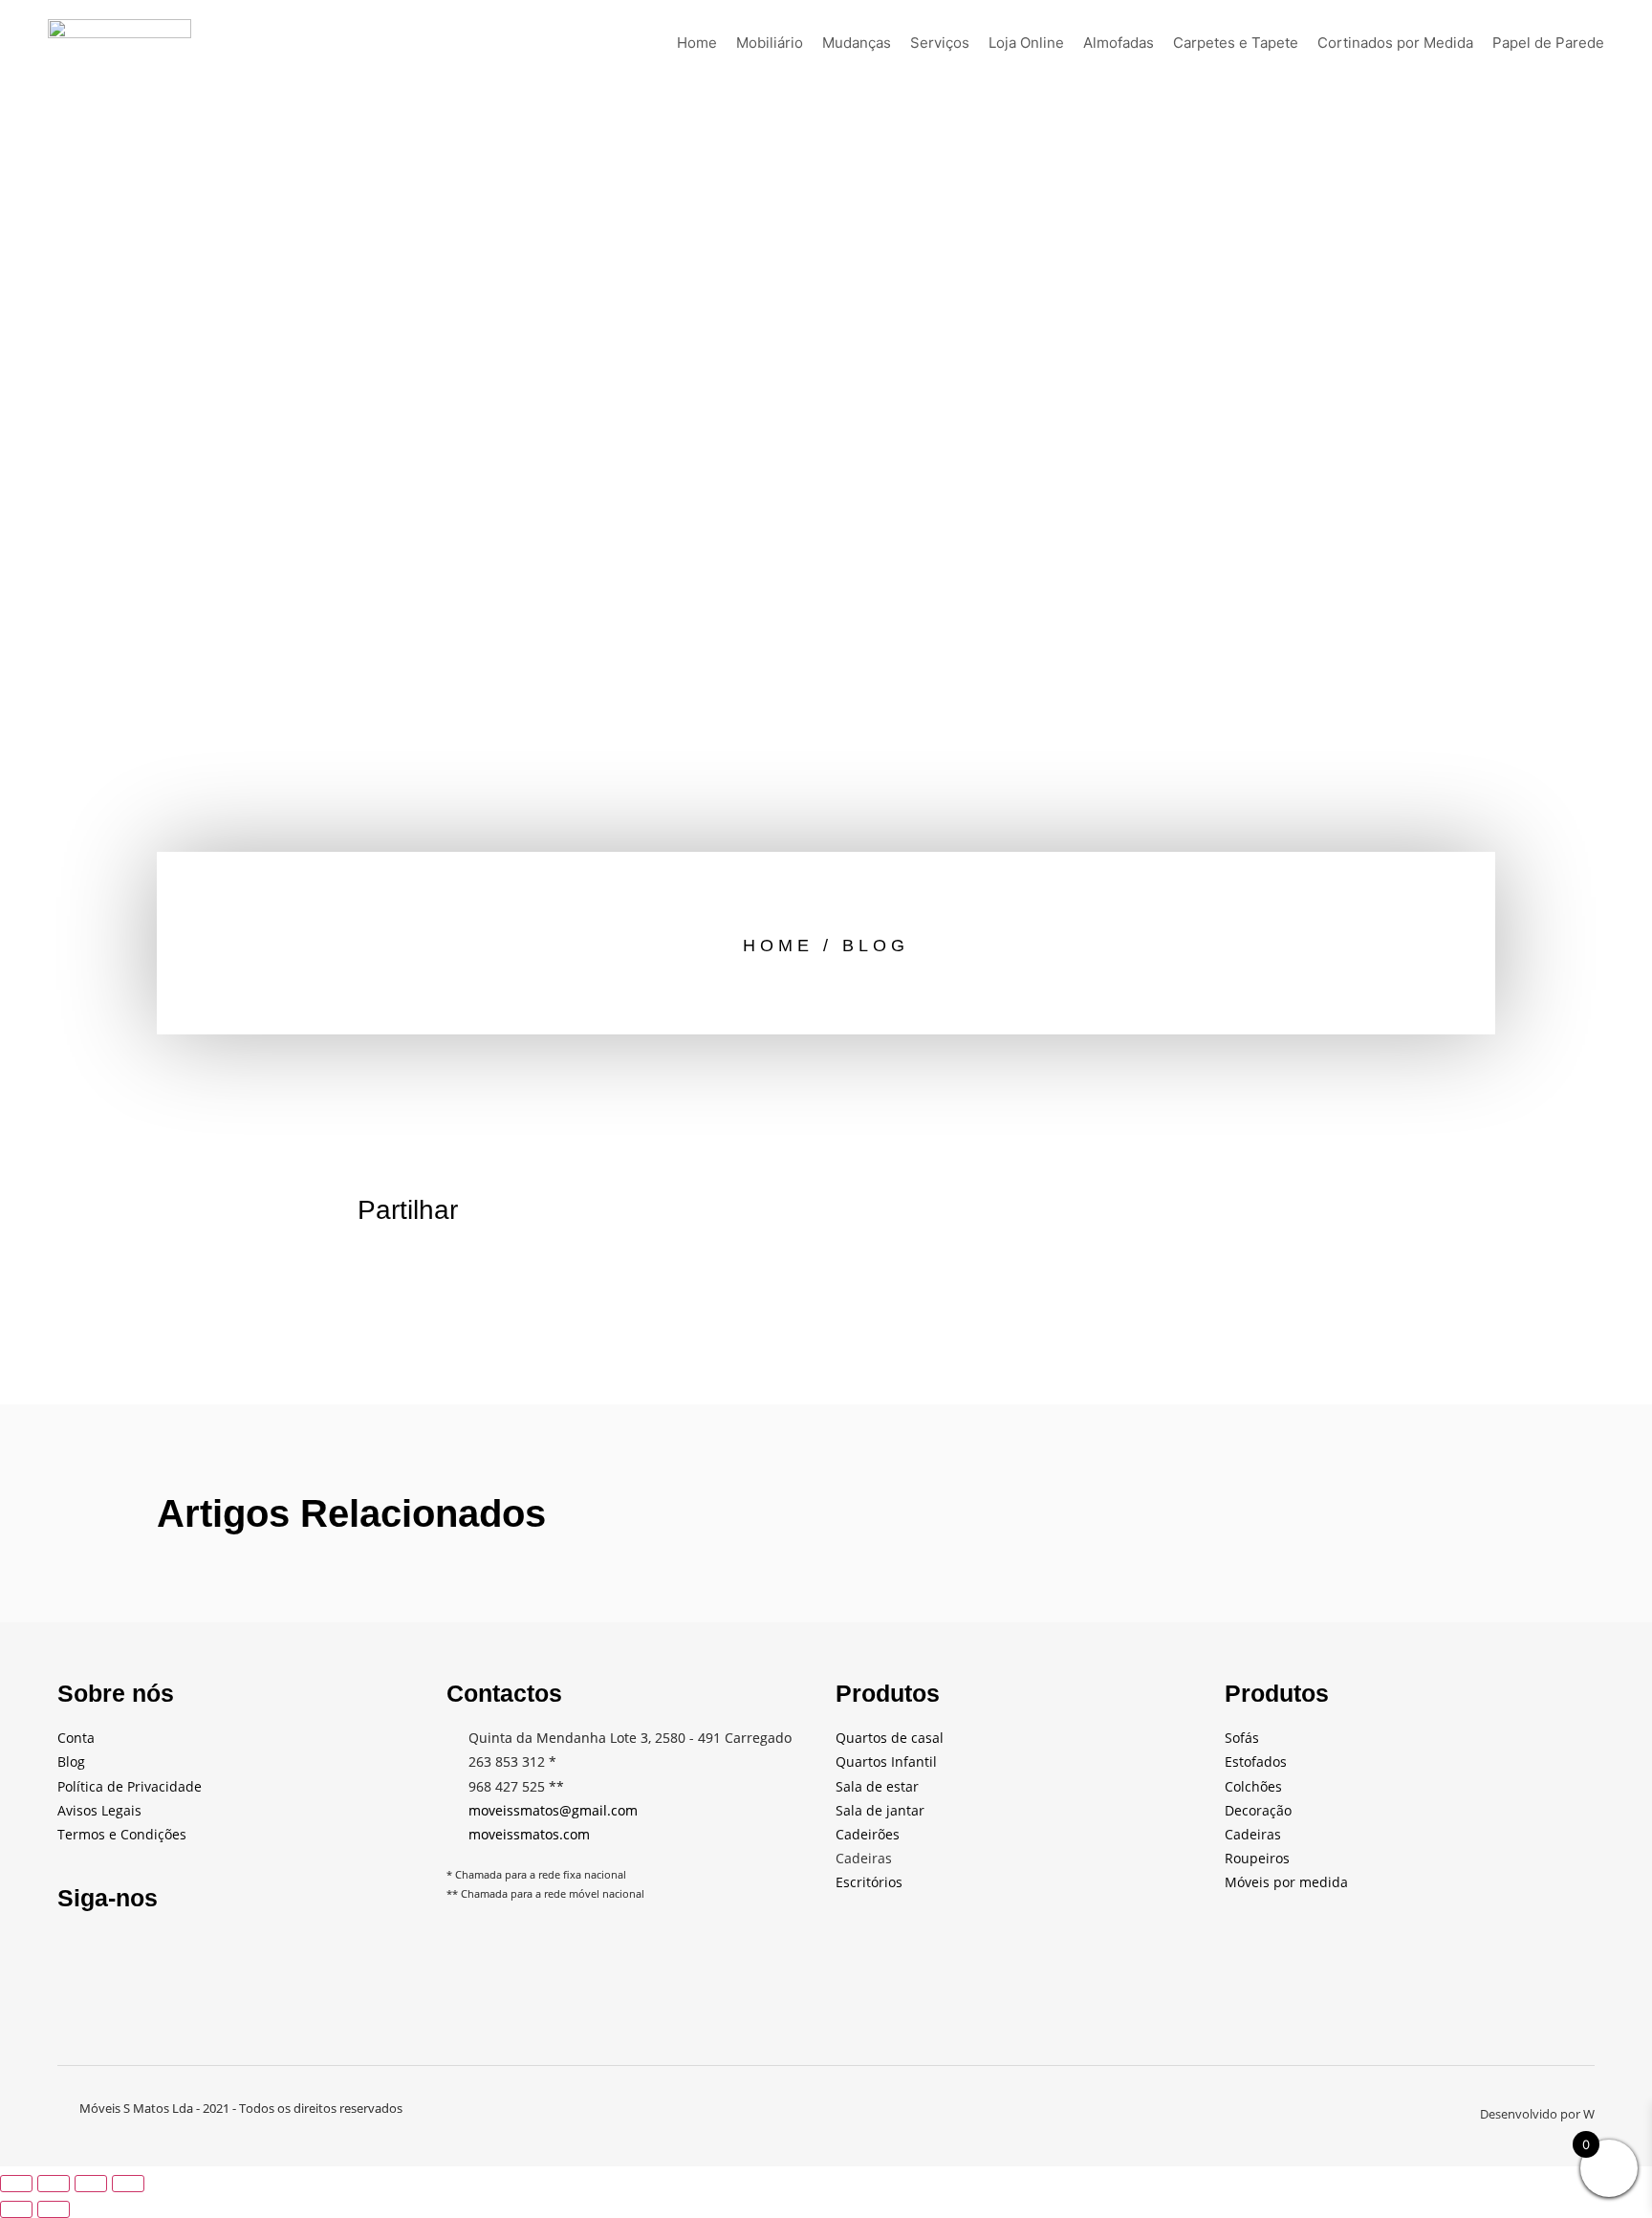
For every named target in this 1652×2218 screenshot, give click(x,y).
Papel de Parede (1548, 43)
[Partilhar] (91, 2184)
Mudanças (857, 43)
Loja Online (1026, 43)
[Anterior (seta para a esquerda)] (16, 2209)
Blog (876, 946)
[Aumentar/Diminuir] (16, 2184)
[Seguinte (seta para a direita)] (54, 2209)
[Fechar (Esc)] (128, 2184)
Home (697, 43)
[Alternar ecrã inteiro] (54, 2184)
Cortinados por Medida (1395, 43)
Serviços (940, 43)
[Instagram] (274, 1954)
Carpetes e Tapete (1236, 43)
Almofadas (1119, 43)
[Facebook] (81, 1954)
